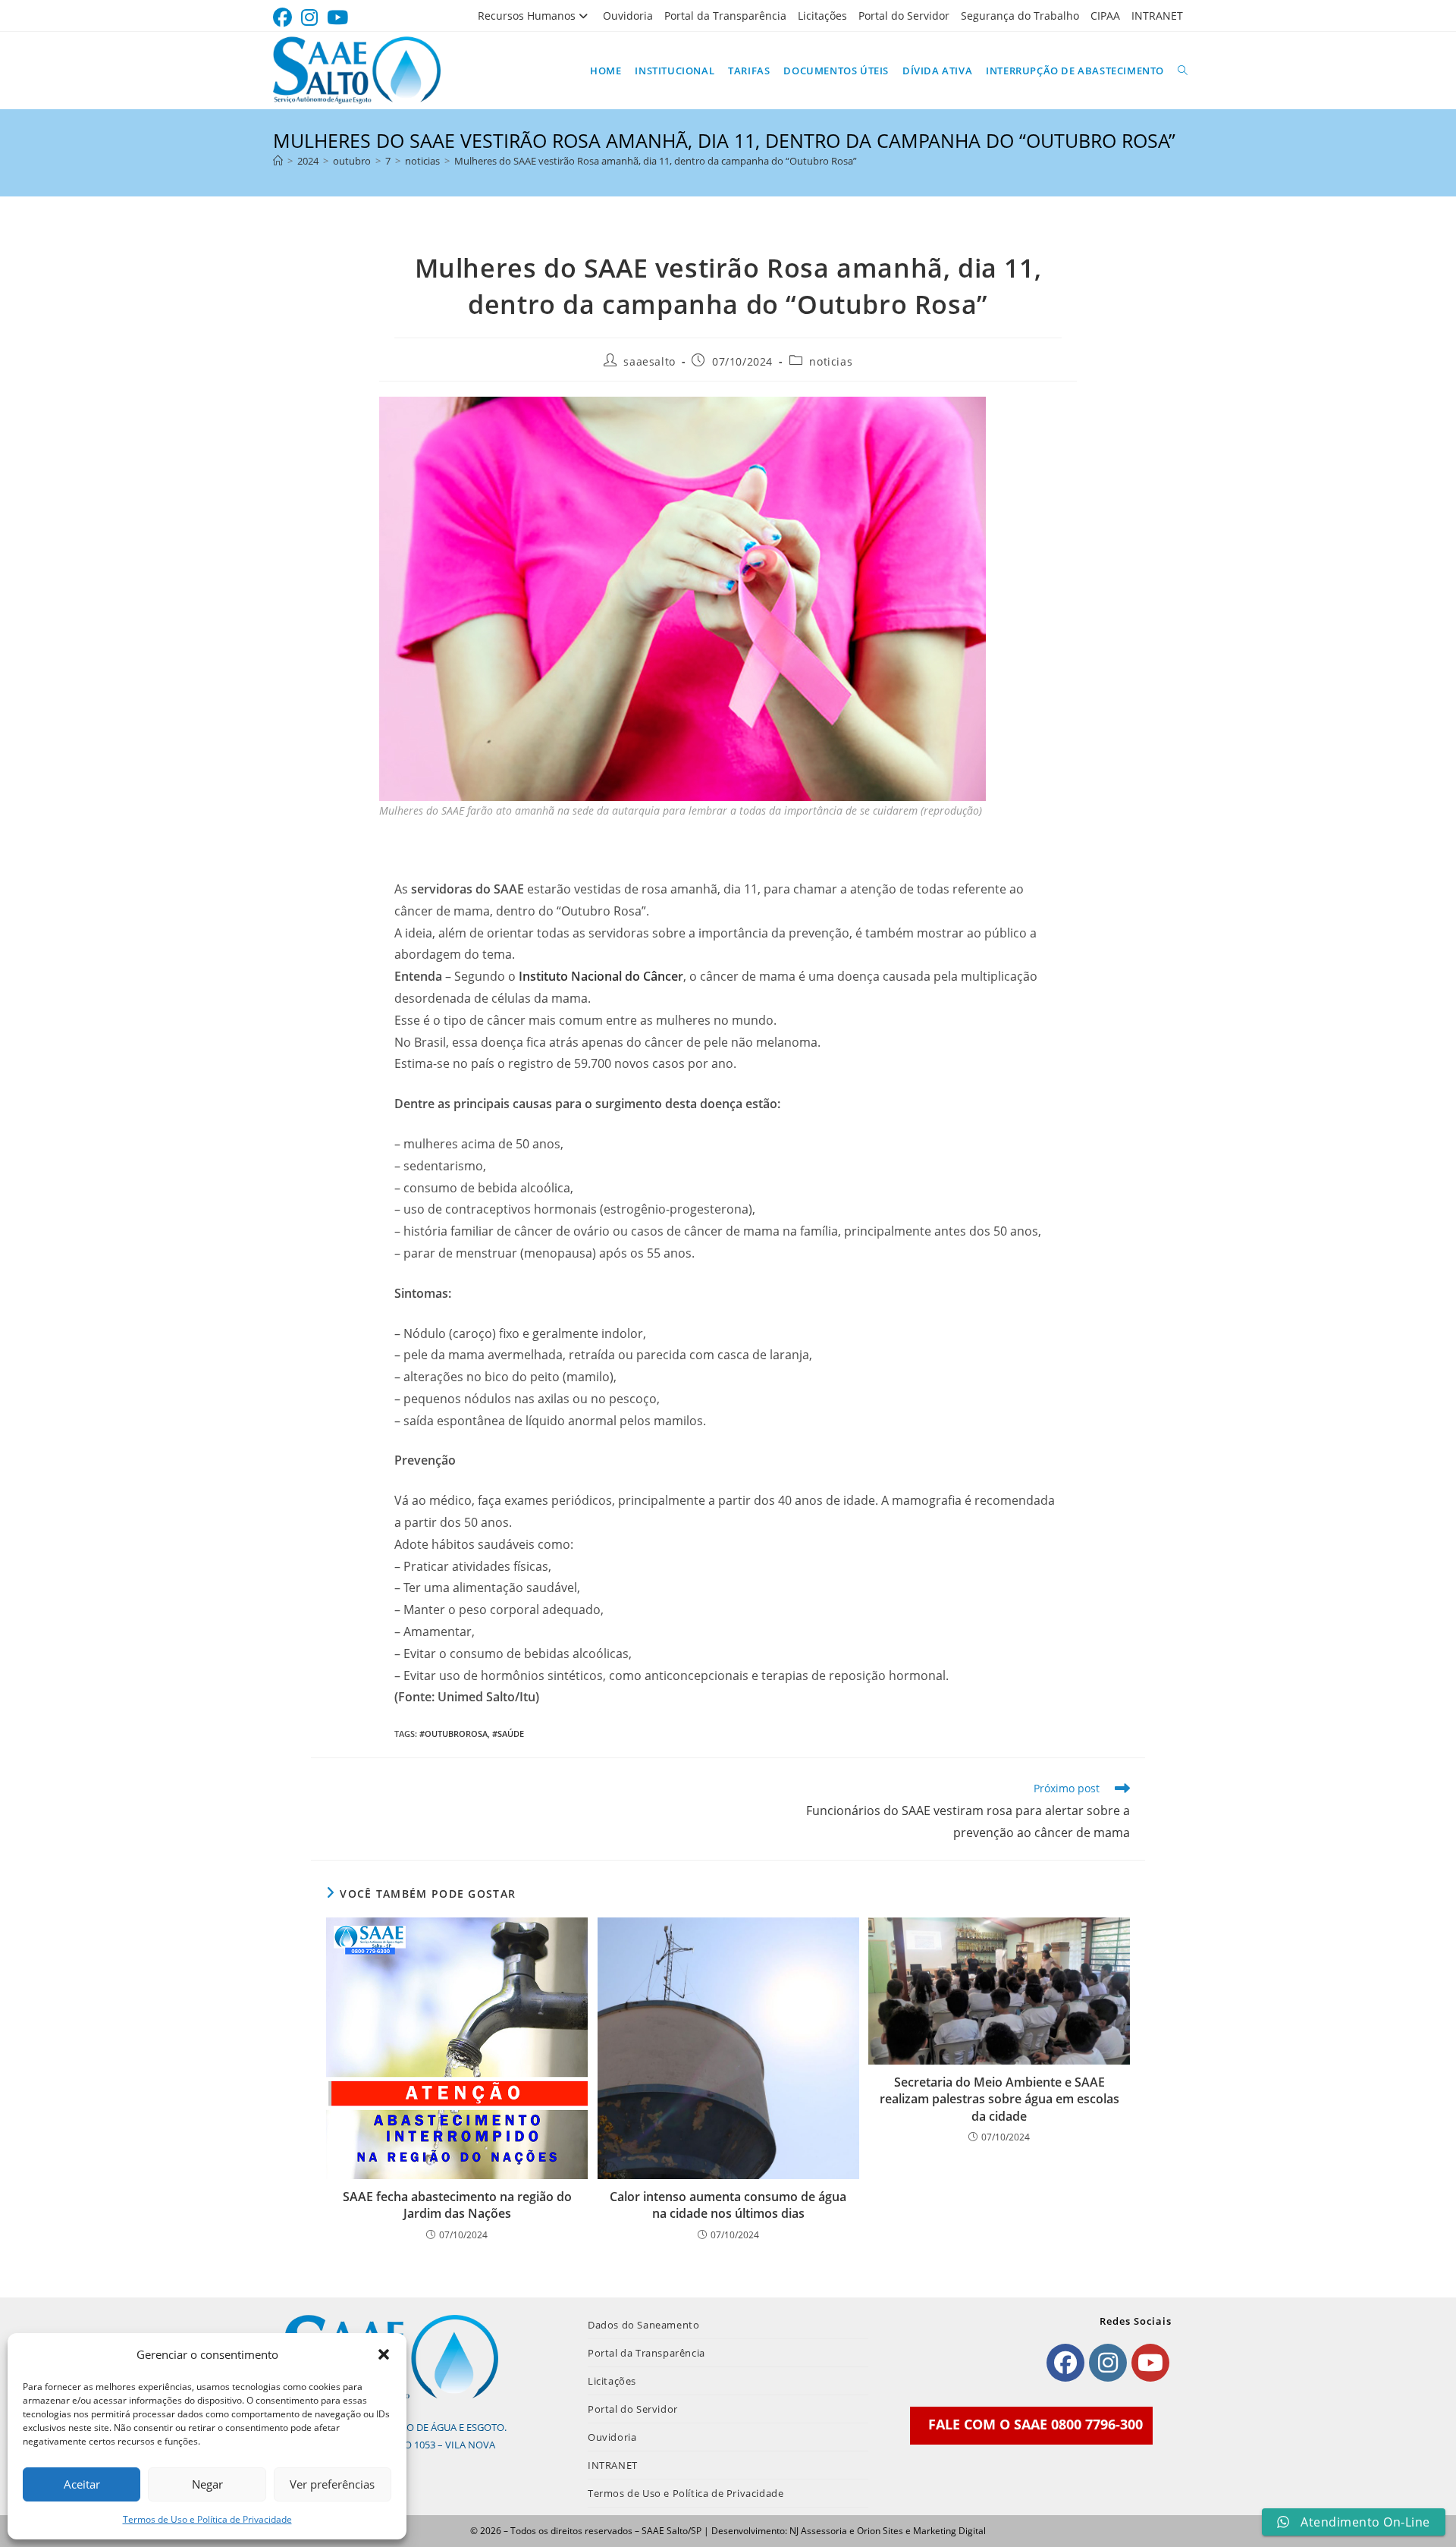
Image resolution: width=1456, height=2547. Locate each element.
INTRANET (1157, 16)
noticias (831, 361)
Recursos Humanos (527, 16)
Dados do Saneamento (643, 2325)
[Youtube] (1150, 2363)
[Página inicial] (278, 161)
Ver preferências (332, 2484)
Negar (207, 2484)
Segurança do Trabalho (1020, 16)
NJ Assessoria (818, 2531)
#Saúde (508, 1734)
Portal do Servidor (904, 16)
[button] (384, 2354)
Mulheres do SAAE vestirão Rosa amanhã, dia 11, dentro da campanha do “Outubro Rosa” (656, 161)
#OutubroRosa (453, 1734)
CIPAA (1105, 16)
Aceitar (82, 2484)
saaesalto (649, 361)
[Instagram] (1108, 2363)
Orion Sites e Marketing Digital (921, 2531)
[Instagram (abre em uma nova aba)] (309, 18)
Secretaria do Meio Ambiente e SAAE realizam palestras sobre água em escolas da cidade (999, 2099)
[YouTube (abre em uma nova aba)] (337, 18)
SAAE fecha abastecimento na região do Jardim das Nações (457, 2205)
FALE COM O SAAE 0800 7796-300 (1036, 2424)
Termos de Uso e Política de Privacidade (207, 2519)
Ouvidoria (628, 16)
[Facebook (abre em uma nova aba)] (285, 18)
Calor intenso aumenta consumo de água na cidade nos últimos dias (728, 2205)
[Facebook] (1065, 2363)
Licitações (822, 16)
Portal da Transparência (725, 16)
